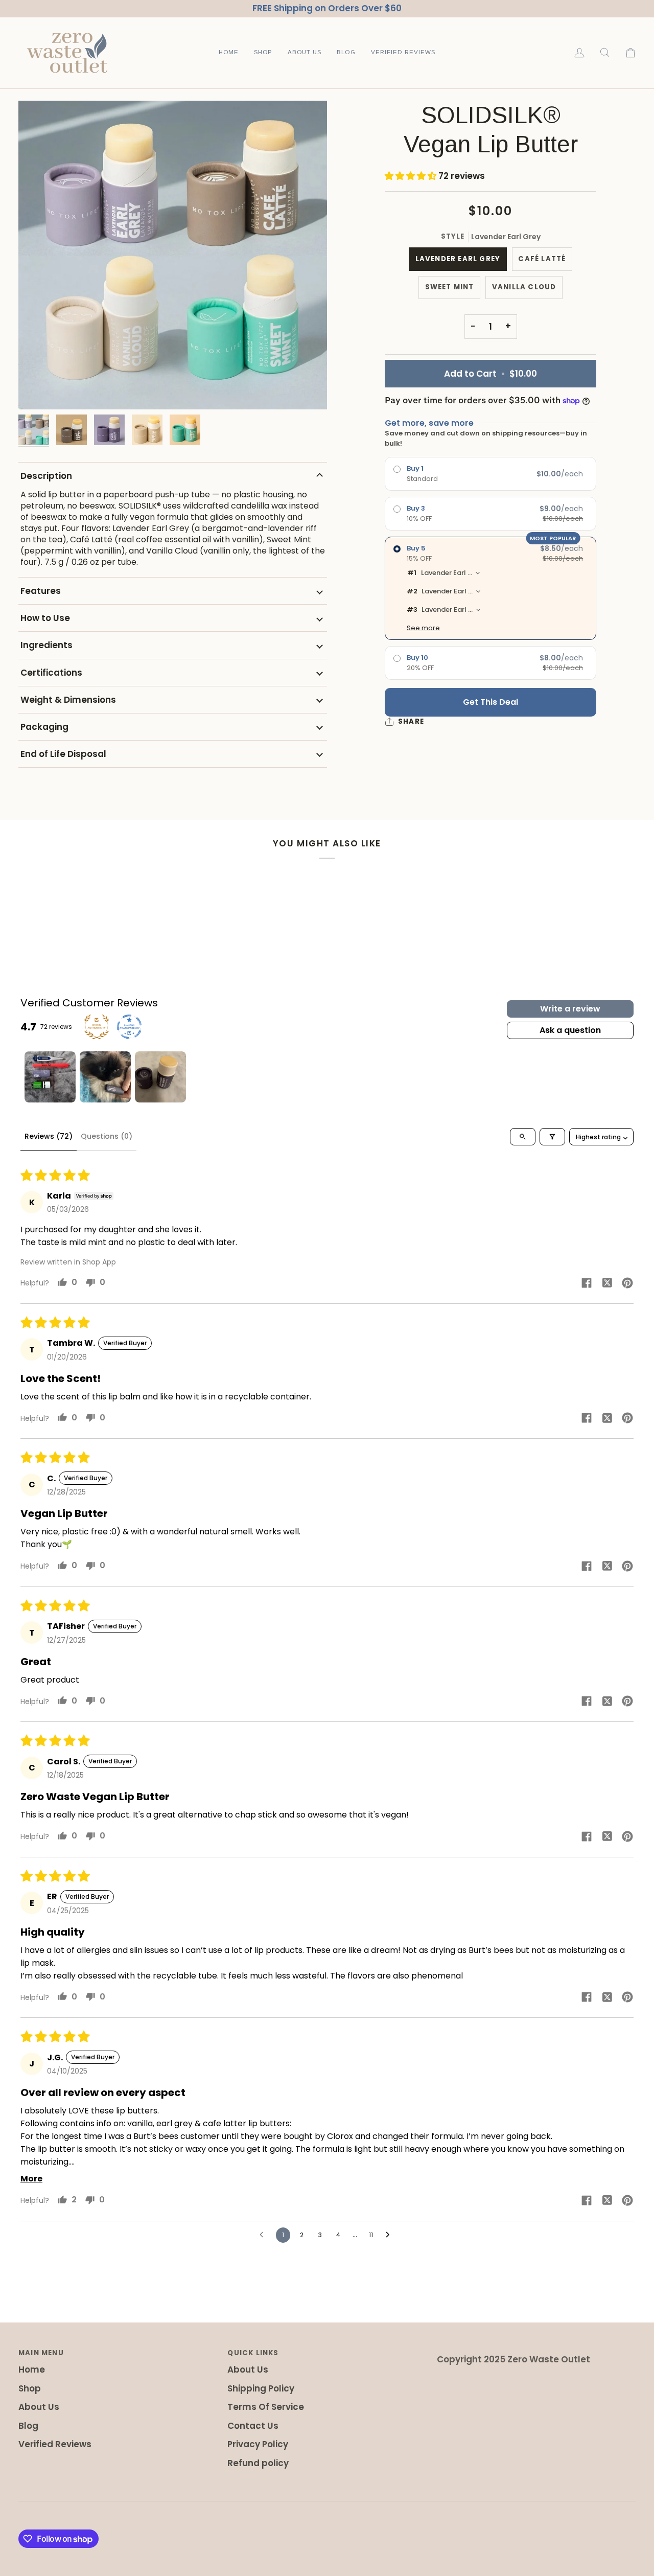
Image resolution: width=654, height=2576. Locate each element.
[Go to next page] (390, 2235)
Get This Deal (491, 702)
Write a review (570, 1009)
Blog (28, 2426)
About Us (39, 2407)
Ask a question (570, 1030)
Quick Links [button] (253, 2353)
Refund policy (258, 2463)
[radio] (491, 474)
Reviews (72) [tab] (49, 1136)
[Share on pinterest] (627, 1282)
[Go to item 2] (105, 1077)
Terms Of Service (266, 2407)
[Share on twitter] (607, 1282)
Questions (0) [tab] (107, 1136)
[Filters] (552, 1137)
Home (32, 2370)
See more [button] (423, 628)
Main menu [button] (41, 2353)
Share (411, 721)
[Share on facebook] (587, 1282)
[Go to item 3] (160, 1077)
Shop (30, 2388)
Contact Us (253, 2426)
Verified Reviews (55, 2444)
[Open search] (523, 1137)
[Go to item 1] (50, 1077)
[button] (263, 53)
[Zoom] (173, 255)
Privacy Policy (258, 2444)
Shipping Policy (261, 2388)
